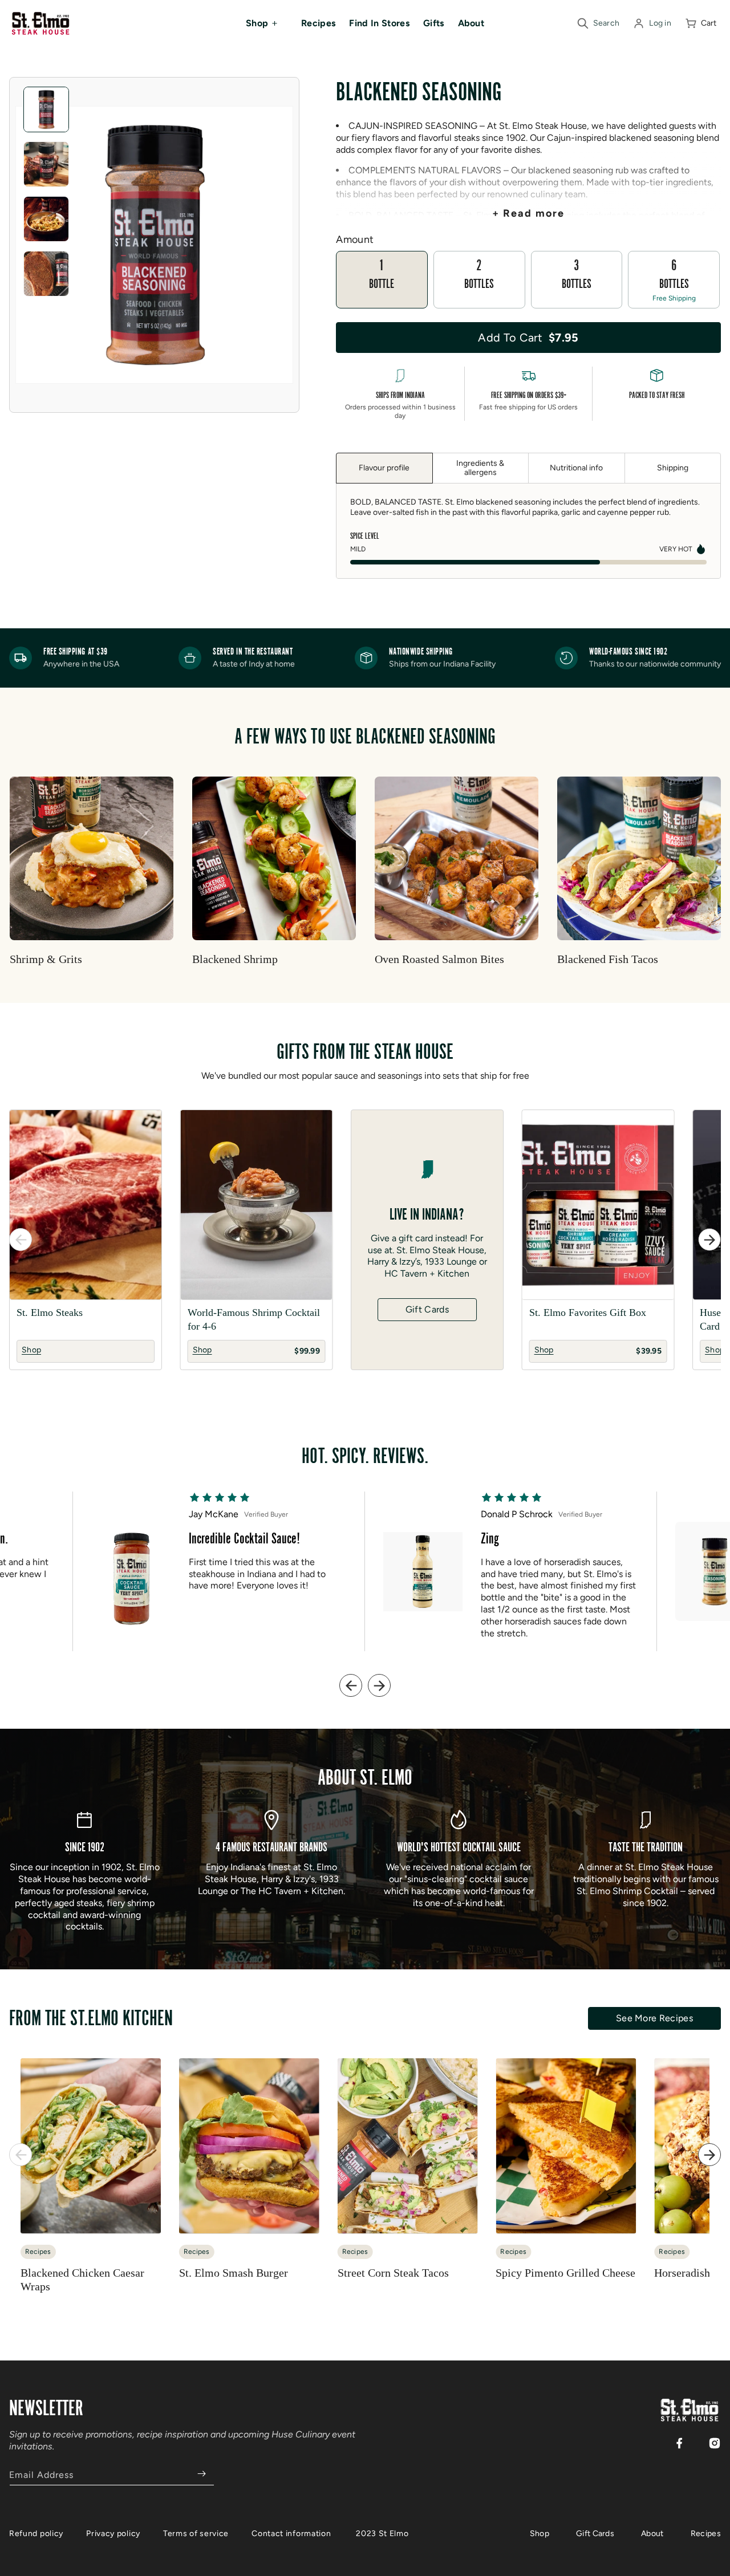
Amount (355, 239)
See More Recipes (654, 2018)
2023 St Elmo (382, 2534)
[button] (267, 23)
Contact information (291, 2534)
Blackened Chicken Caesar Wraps (82, 2280)
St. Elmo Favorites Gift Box (588, 1313)
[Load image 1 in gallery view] (46, 109)
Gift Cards (427, 1309)
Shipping (673, 468)
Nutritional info (576, 468)
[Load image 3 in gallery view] (46, 219)
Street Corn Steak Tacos (393, 2273)
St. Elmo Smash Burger (234, 2273)
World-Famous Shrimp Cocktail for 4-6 (254, 1319)
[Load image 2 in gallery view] (46, 164)
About (652, 2534)
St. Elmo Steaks (50, 1313)
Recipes (706, 2534)
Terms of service (196, 2534)
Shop (540, 2534)
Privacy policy (113, 2534)
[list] (365, 1240)
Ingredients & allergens (480, 468)
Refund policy (36, 2534)
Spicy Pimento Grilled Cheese (565, 2273)
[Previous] (21, 1240)
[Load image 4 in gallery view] (46, 274)
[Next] (709, 1240)
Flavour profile (384, 468)
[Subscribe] (201, 2474)
